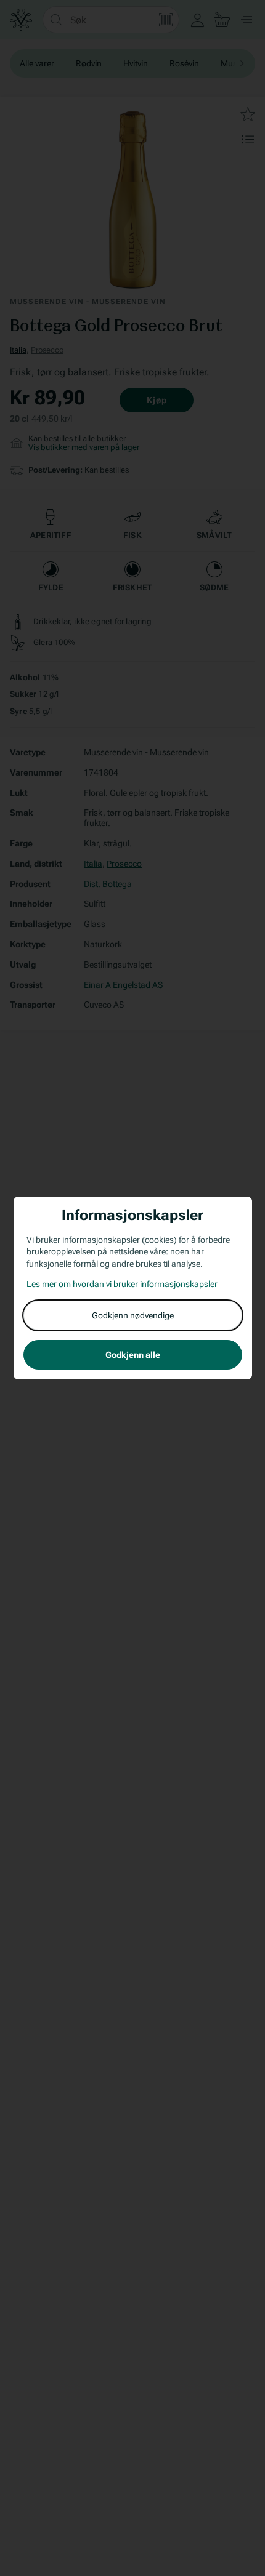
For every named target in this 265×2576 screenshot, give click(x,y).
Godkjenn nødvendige (133, 1315)
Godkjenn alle (133, 1355)
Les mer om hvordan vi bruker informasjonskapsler (122, 1284)
